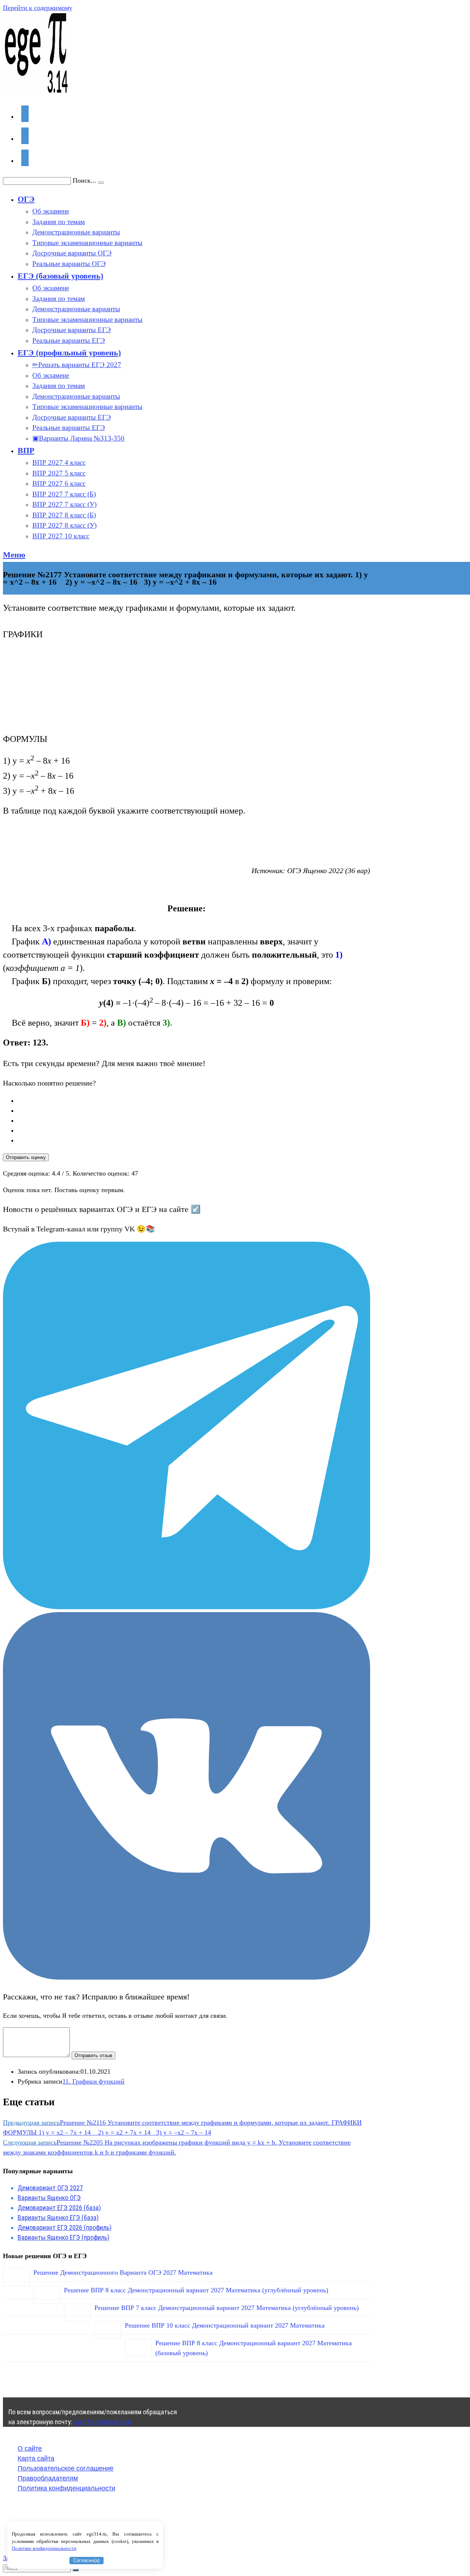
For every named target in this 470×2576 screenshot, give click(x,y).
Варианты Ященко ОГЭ (49, 2198)
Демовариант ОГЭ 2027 (50, 2188)
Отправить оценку (26, 1157)
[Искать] (76, 2570)
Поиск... (84, 180)
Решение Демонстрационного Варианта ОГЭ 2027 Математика (123, 2272)
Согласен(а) (86, 2560)
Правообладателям (48, 2478)
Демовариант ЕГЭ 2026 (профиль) (65, 2227)
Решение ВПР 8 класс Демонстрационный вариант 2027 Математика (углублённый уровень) (196, 2290)
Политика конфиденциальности (66, 2488)
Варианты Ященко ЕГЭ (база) (58, 2218)
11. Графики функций (93, 2081)
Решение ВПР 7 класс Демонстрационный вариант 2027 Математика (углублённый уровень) (227, 2308)
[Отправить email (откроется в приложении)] (25, 158)
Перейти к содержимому (38, 8)
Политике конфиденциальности (44, 2548)
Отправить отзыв (93, 2055)
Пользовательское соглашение (66, 2468)
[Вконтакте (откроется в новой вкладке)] (25, 136)
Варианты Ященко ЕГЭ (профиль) (64, 2237)
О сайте (30, 2448)
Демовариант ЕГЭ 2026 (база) (59, 2208)
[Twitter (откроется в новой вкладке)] (25, 114)
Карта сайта (36, 2458)
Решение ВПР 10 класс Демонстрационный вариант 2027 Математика (225, 2325)
